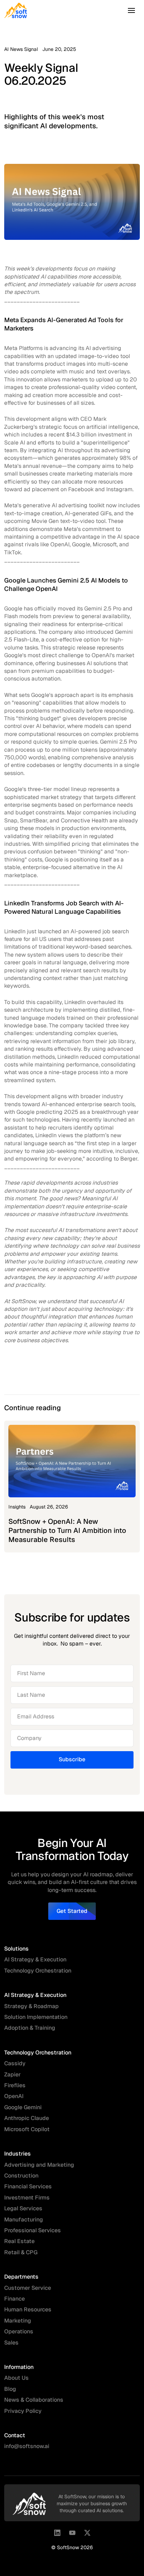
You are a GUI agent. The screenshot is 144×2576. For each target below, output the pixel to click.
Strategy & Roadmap (31, 2006)
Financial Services (28, 2186)
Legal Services (23, 2208)
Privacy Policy (23, 2411)
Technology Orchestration (38, 1971)
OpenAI (14, 2096)
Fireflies (15, 2085)
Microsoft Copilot (27, 2129)
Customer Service (28, 2288)
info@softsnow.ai (27, 2446)
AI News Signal (21, 49)
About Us (16, 2378)
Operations (19, 2331)
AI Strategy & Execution (35, 1959)
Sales (11, 2343)
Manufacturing (24, 2220)
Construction (21, 2176)
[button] (131, 10)
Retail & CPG (21, 2252)
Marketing (18, 2321)
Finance (15, 2299)
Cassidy (15, 2063)
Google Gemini (23, 2107)
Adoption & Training (30, 2028)
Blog (10, 2389)
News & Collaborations (34, 2400)
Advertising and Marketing (39, 2165)
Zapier (12, 2075)
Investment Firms (27, 2198)
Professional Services (33, 2230)
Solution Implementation (36, 2017)
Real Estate (19, 2241)
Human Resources (28, 2309)
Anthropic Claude (27, 2118)
